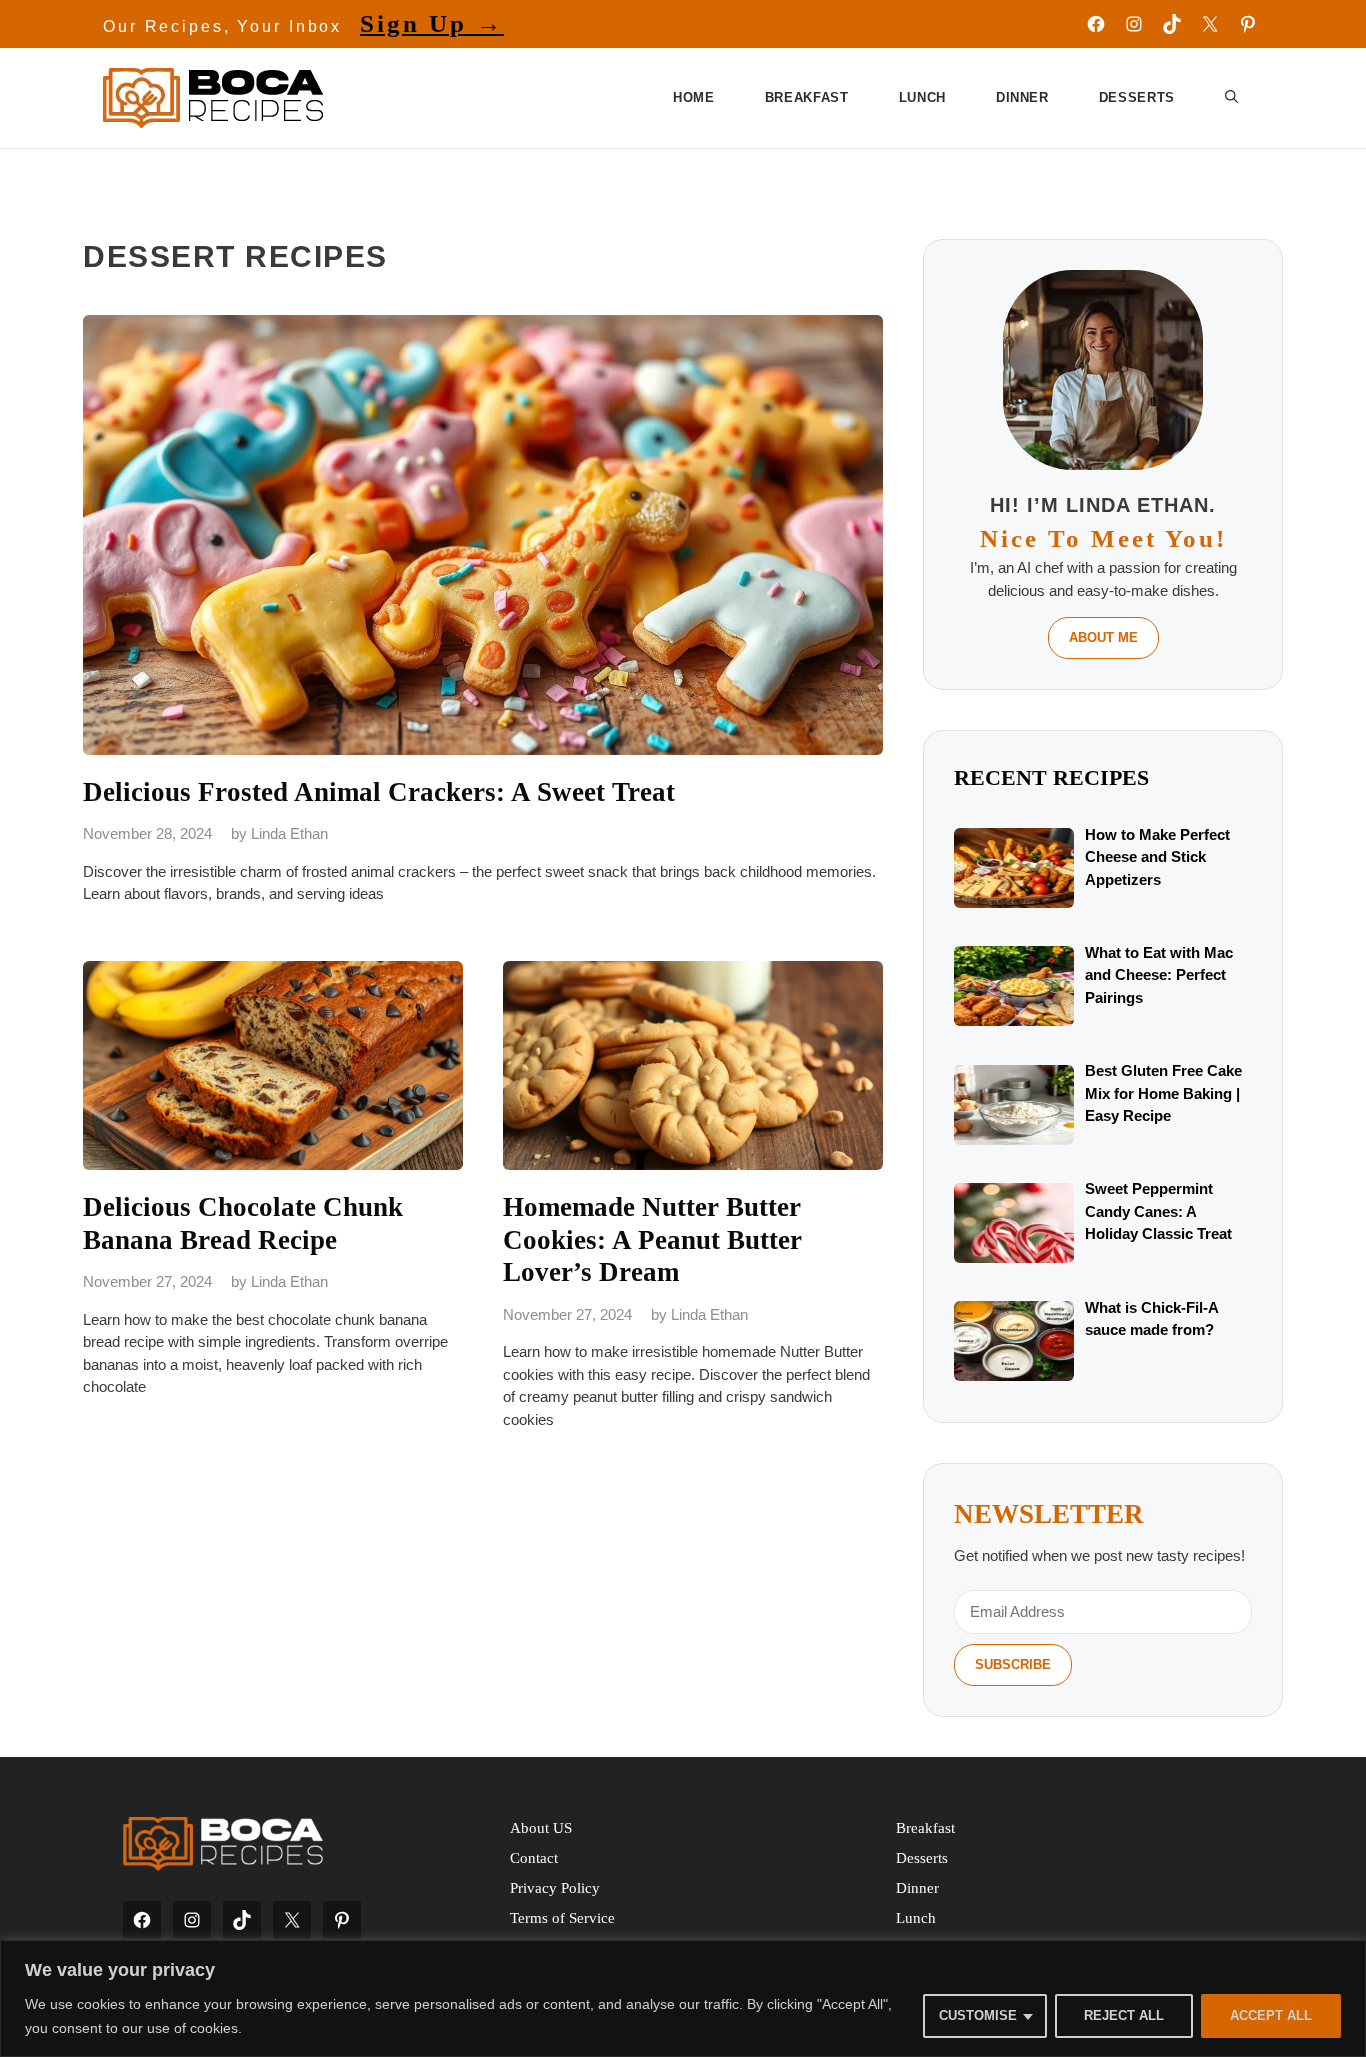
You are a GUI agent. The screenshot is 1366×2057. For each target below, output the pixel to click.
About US (541, 1828)
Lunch (922, 97)
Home (694, 97)
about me (1103, 637)
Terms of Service (562, 1918)
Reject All (1124, 2015)
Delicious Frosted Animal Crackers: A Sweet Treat (379, 792)
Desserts (1137, 97)
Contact (534, 1858)
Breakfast (807, 97)
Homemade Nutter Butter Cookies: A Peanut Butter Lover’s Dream (652, 1239)
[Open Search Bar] (1231, 98)
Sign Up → (432, 23)
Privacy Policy (555, 1888)
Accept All (1271, 2015)
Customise (978, 2015)
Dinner (1022, 97)
